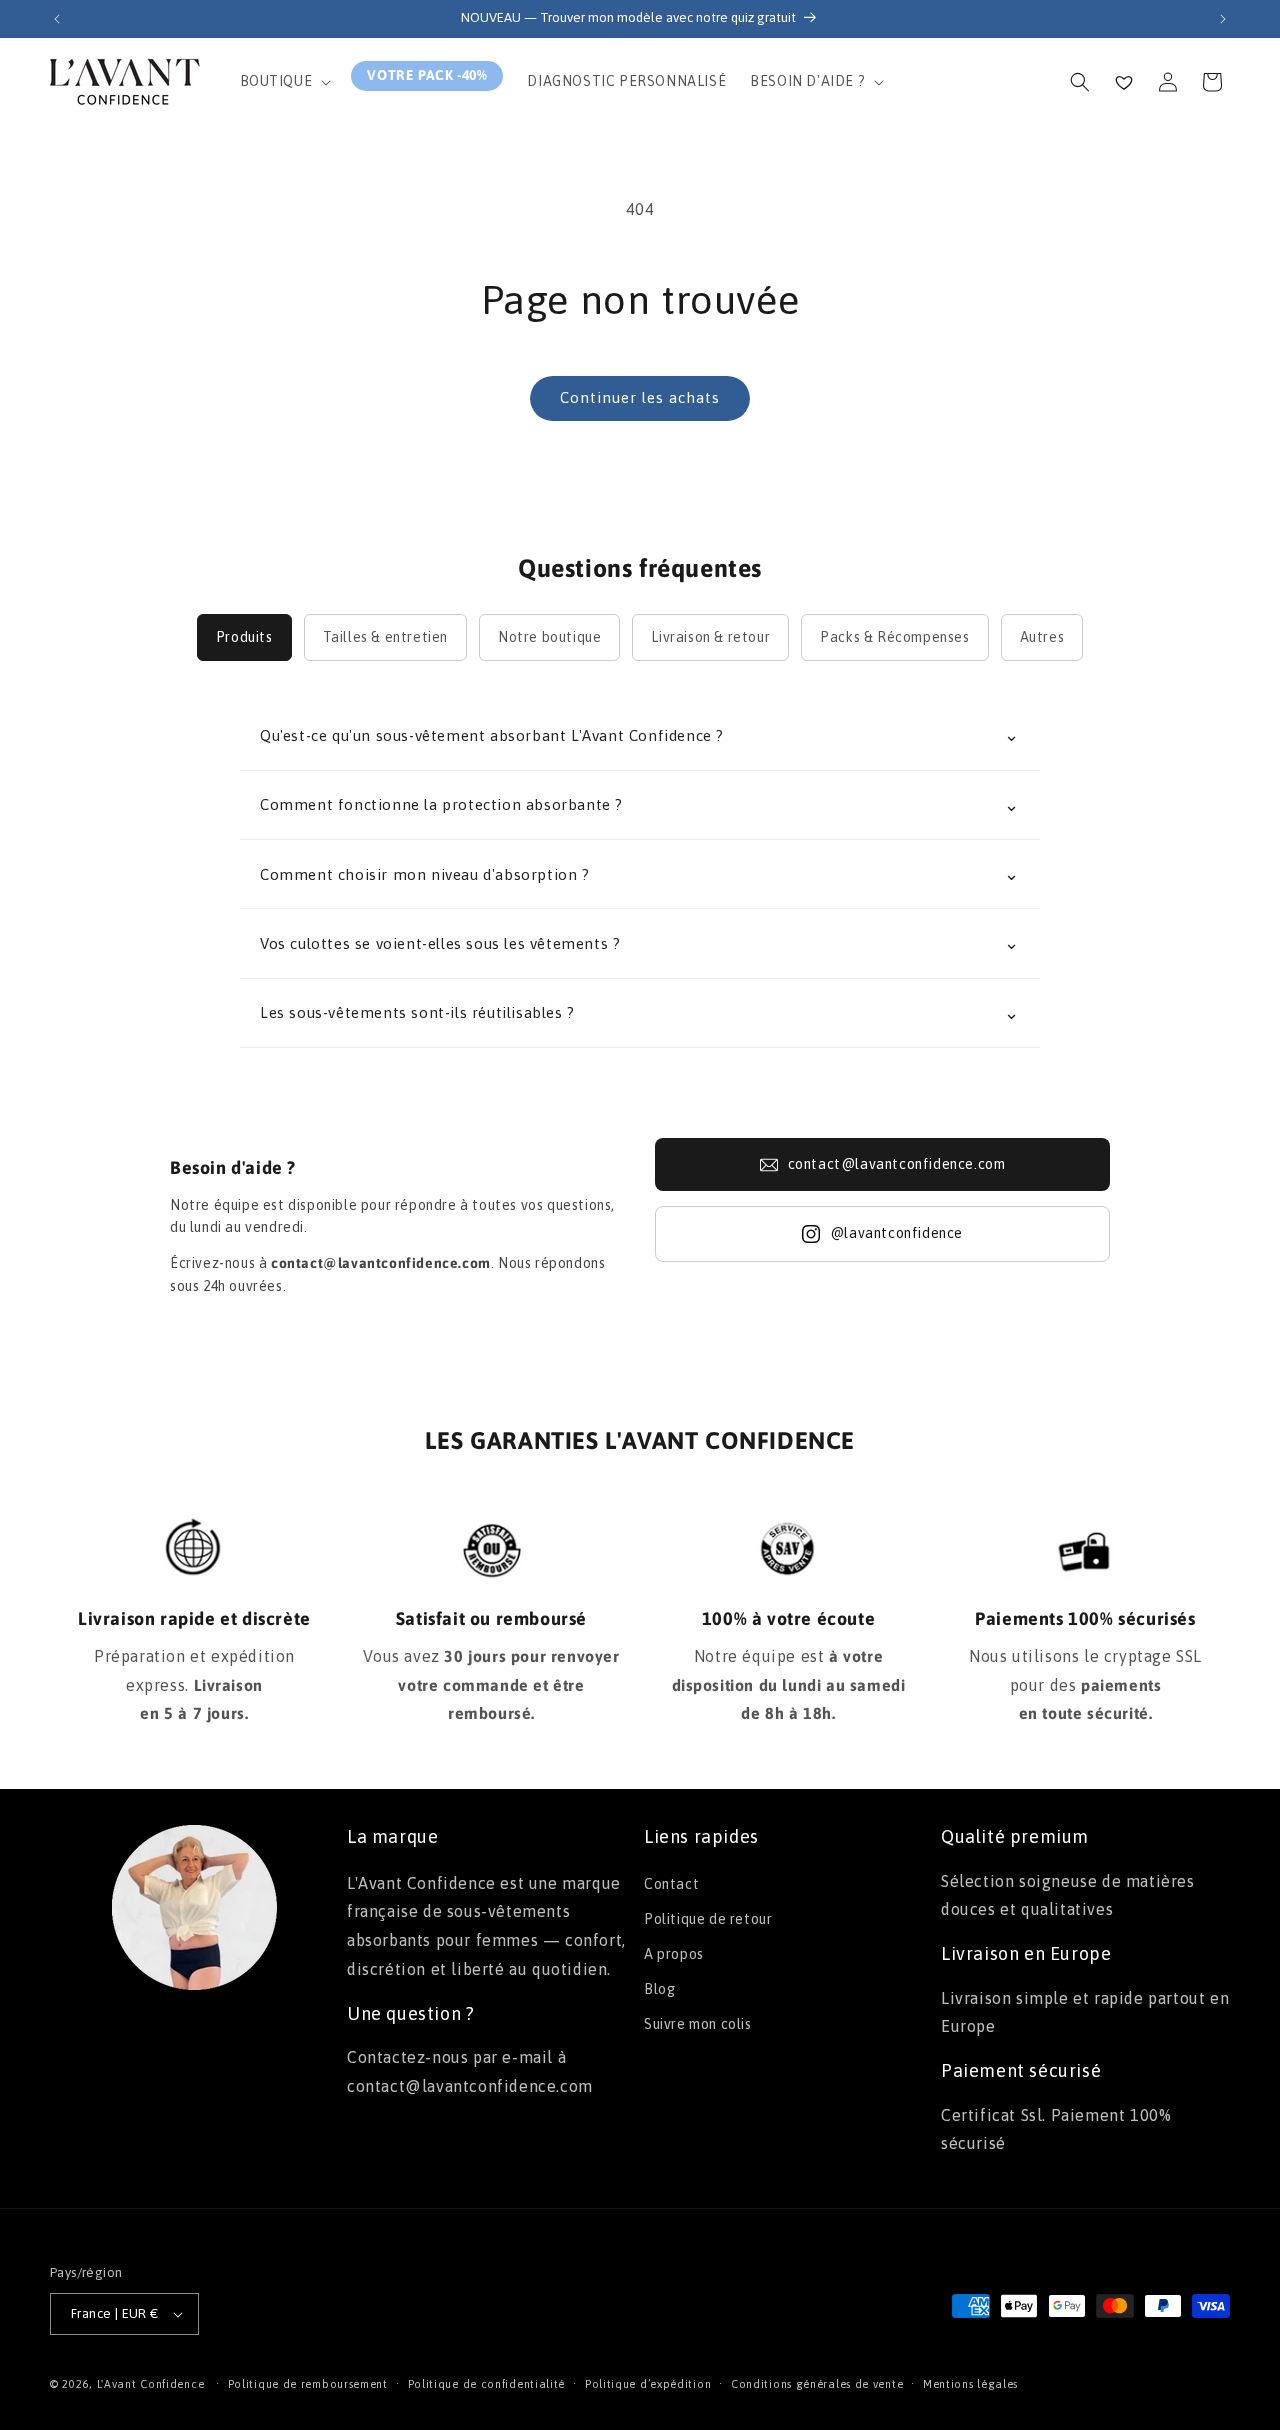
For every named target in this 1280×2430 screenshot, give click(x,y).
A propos (674, 1954)
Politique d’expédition (648, 2384)
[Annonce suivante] (1223, 19)
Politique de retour (708, 1919)
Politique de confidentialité (487, 2384)
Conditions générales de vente (817, 2384)
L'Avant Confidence (151, 2384)
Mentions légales (970, 2384)
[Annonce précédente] (57, 19)
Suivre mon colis (698, 2024)
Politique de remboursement (308, 2384)
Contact (671, 1884)
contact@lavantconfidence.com (897, 1164)
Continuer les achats (640, 397)
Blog (659, 1989)
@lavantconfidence (896, 1233)
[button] (284, 81)
